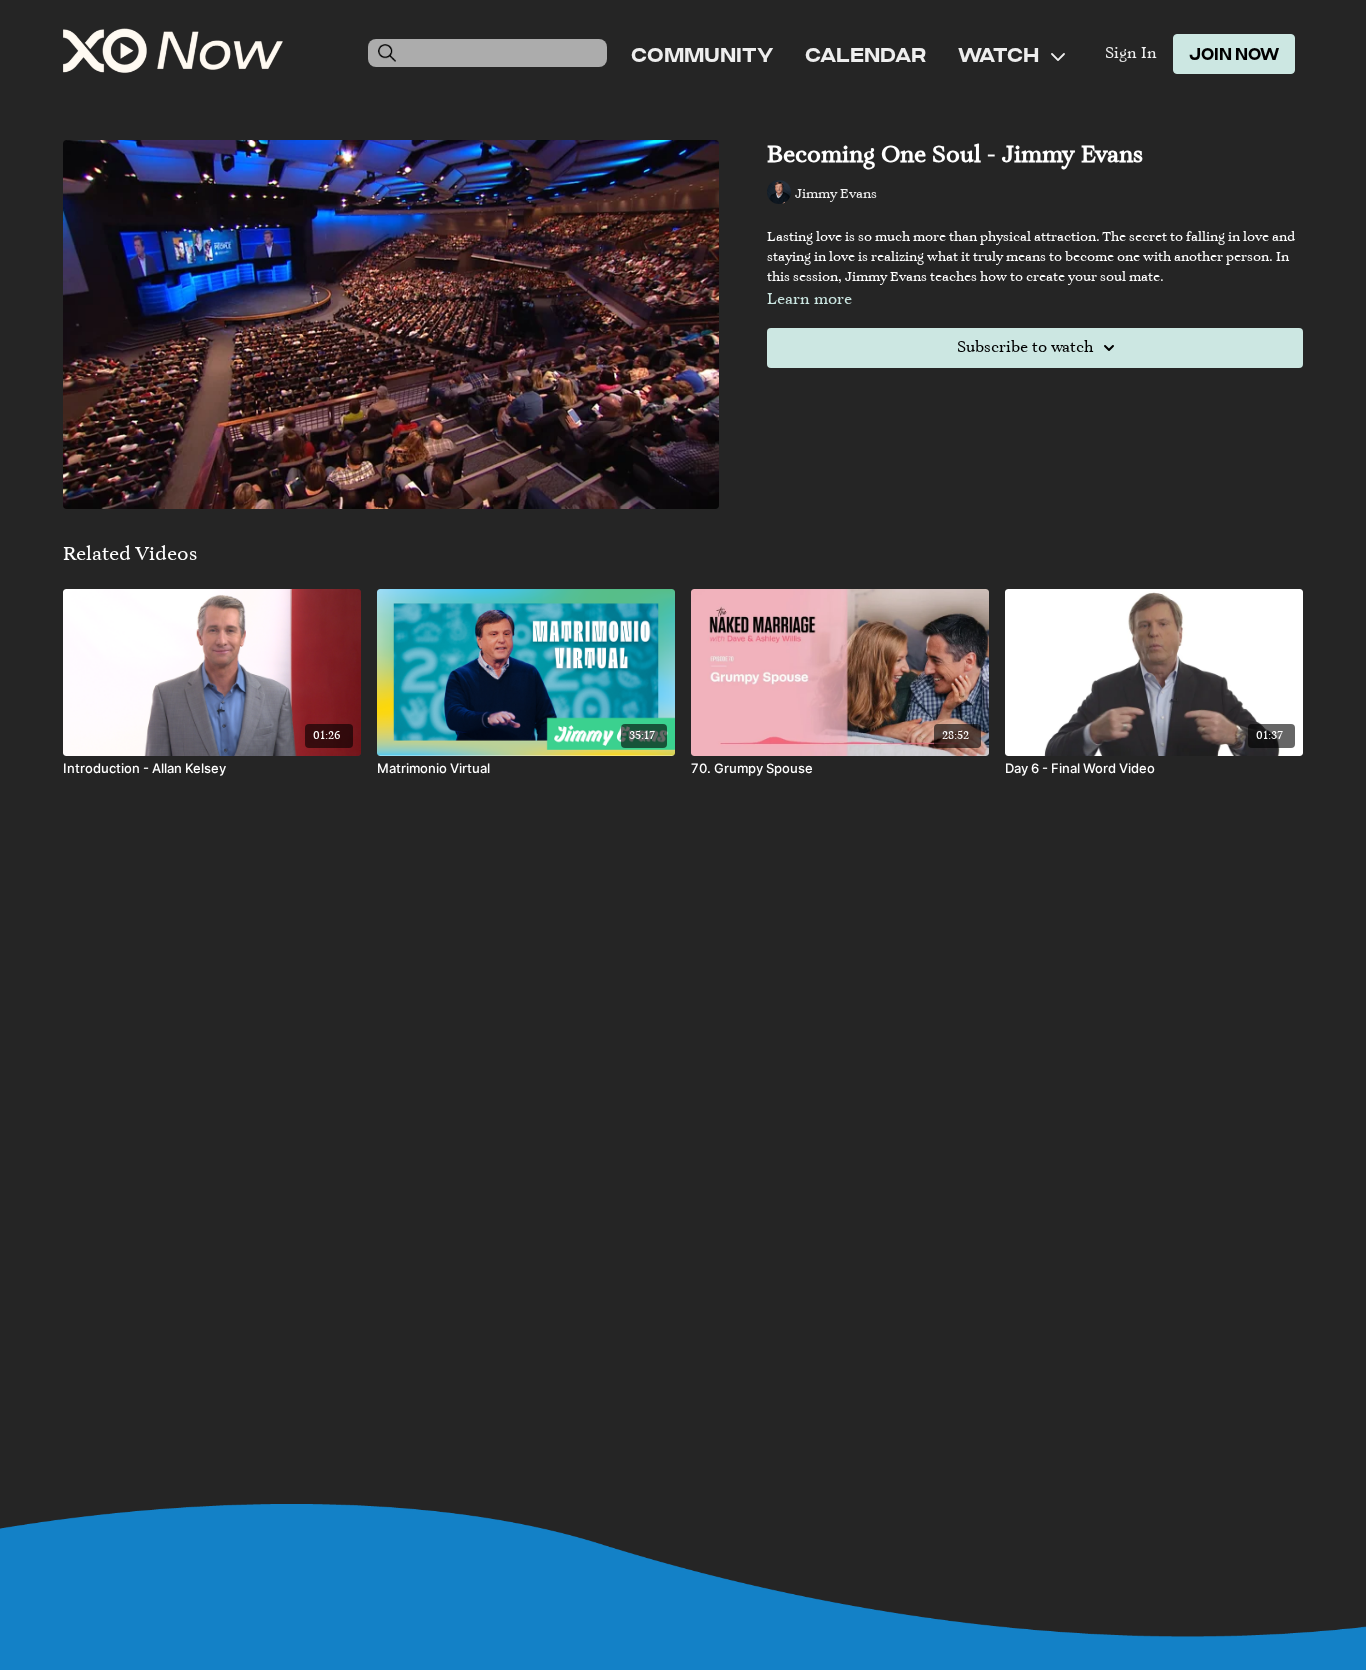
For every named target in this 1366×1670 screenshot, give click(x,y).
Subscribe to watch (1025, 348)
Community (702, 54)
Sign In (1131, 54)
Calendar (865, 54)
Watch (1000, 54)
